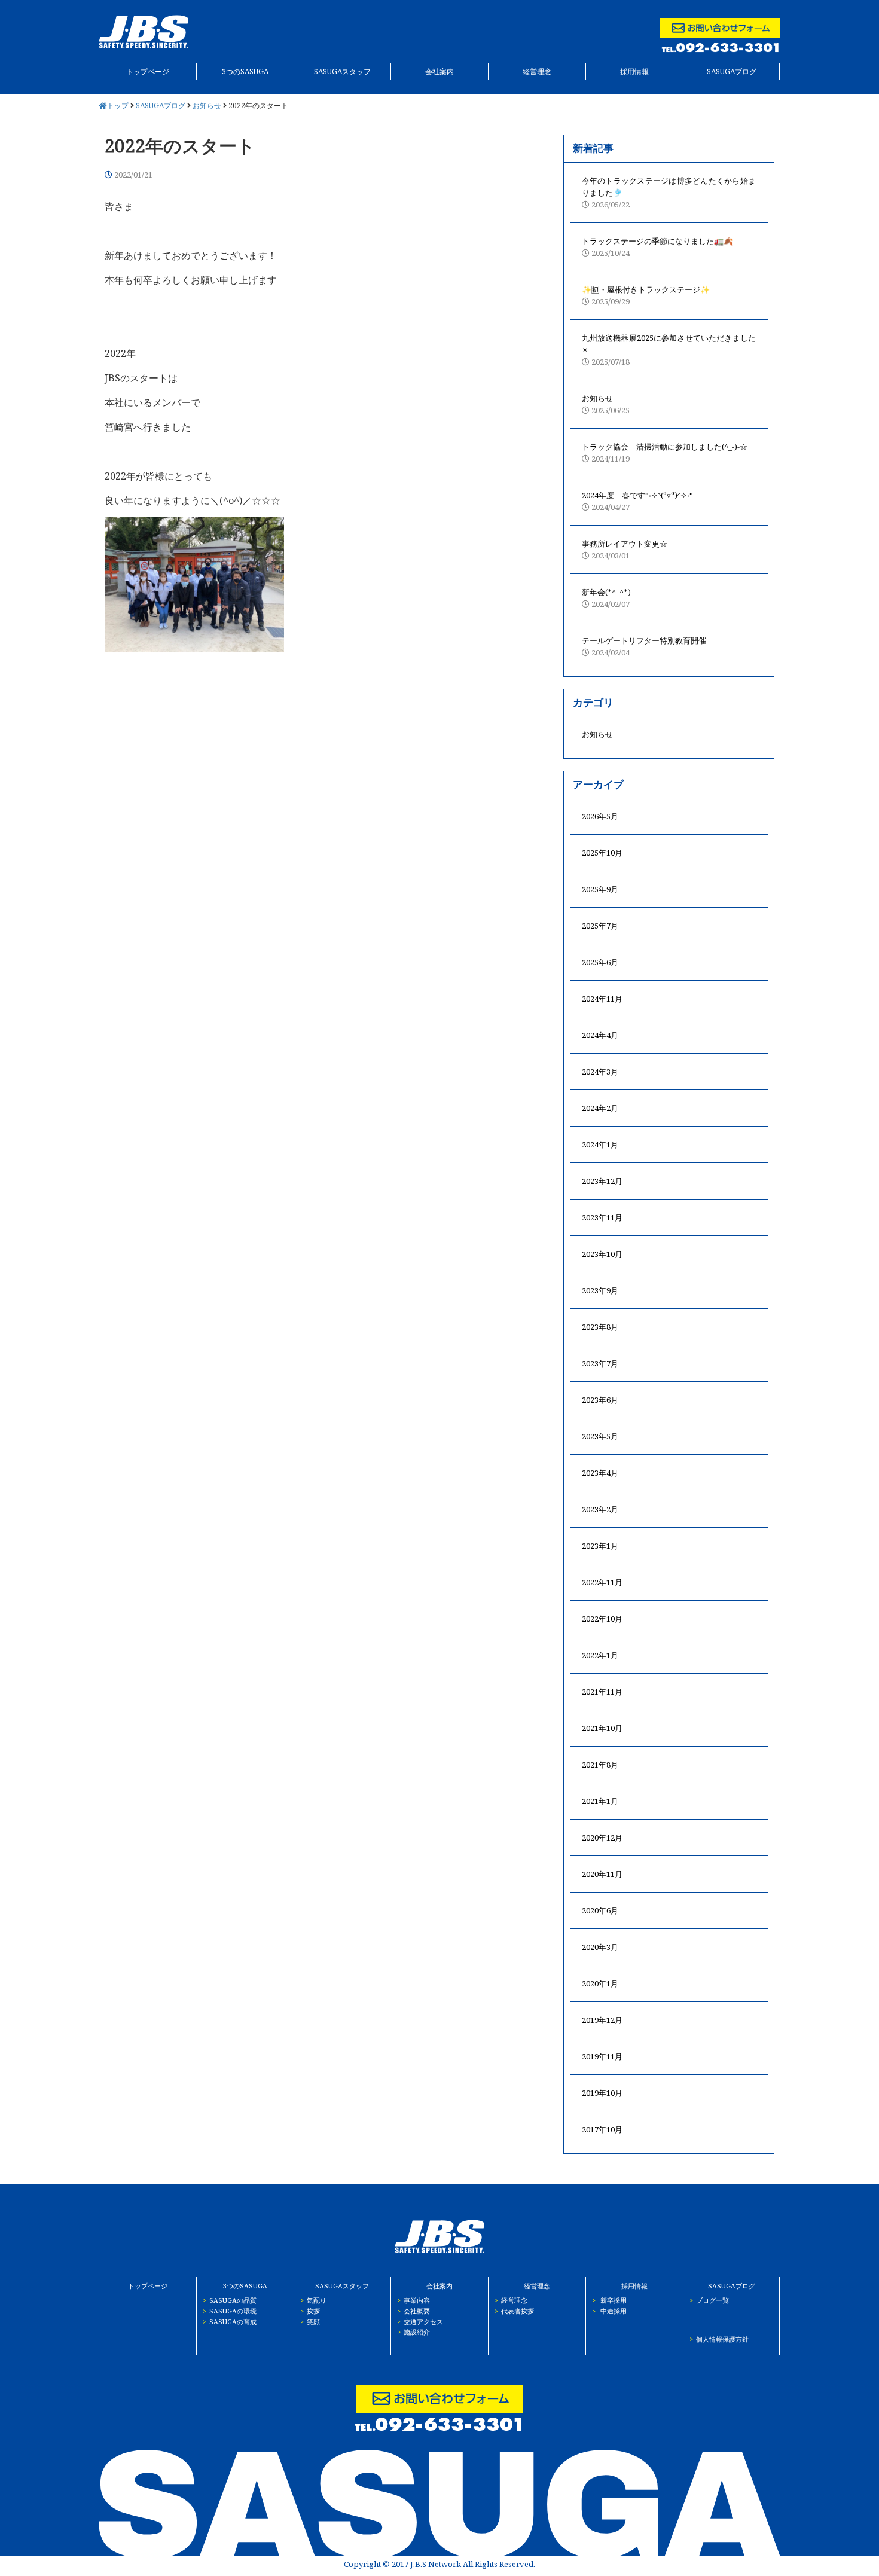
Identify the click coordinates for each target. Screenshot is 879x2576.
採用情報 (634, 71)
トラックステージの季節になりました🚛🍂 (657, 247)
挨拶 (310, 2311)
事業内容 (413, 2300)
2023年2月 (600, 1509)
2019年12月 (602, 2020)
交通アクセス (420, 2322)
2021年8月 (600, 1765)
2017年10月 (602, 2129)
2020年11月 (602, 1874)
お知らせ (207, 106)
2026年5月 (600, 816)
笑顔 (310, 2322)
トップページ (148, 71)
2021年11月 (602, 1692)
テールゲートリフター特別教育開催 (644, 646)
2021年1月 (600, 1801)
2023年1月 (600, 1546)
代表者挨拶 (514, 2311)
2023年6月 (600, 1400)
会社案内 (439, 71)
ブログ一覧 (709, 2300)
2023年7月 (600, 1363)
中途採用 (609, 2311)
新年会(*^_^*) (606, 598)
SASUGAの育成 (230, 2322)
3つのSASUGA (245, 71)
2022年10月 (602, 1619)
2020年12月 (602, 1838)
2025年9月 (600, 889)
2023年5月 (600, 1436)
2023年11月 (602, 1217)
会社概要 (413, 2311)
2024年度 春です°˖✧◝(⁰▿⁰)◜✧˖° (637, 501)
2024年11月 (602, 999)
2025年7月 (600, 926)
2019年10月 (602, 2093)
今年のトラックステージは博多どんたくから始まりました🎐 (669, 193)
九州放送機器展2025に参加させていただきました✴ (669, 350)
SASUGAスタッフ (342, 71)
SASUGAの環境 (230, 2311)
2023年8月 (600, 1327)
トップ (119, 106)
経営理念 (537, 71)
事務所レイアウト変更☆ (625, 550)
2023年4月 (600, 1473)
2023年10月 (602, 1254)
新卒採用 (609, 2300)
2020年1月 (600, 1983)
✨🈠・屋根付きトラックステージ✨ (646, 295)
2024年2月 (600, 1108)
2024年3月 (600, 1072)
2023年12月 (602, 1181)
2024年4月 (600, 1035)
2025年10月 (602, 853)
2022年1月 (600, 1655)
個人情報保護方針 (719, 2339)
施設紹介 (413, 2332)
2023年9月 (600, 1290)
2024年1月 (600, 1144)
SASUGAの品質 (230, 2300)
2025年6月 (600, 962)
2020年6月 (600, 1910)
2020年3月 (600, 1947)
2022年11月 (602, 1582)
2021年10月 (602, 1728)
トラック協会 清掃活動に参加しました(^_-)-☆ (665, 453)
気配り (313, 2300)
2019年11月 (602, 2056)
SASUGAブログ (732, 71)
